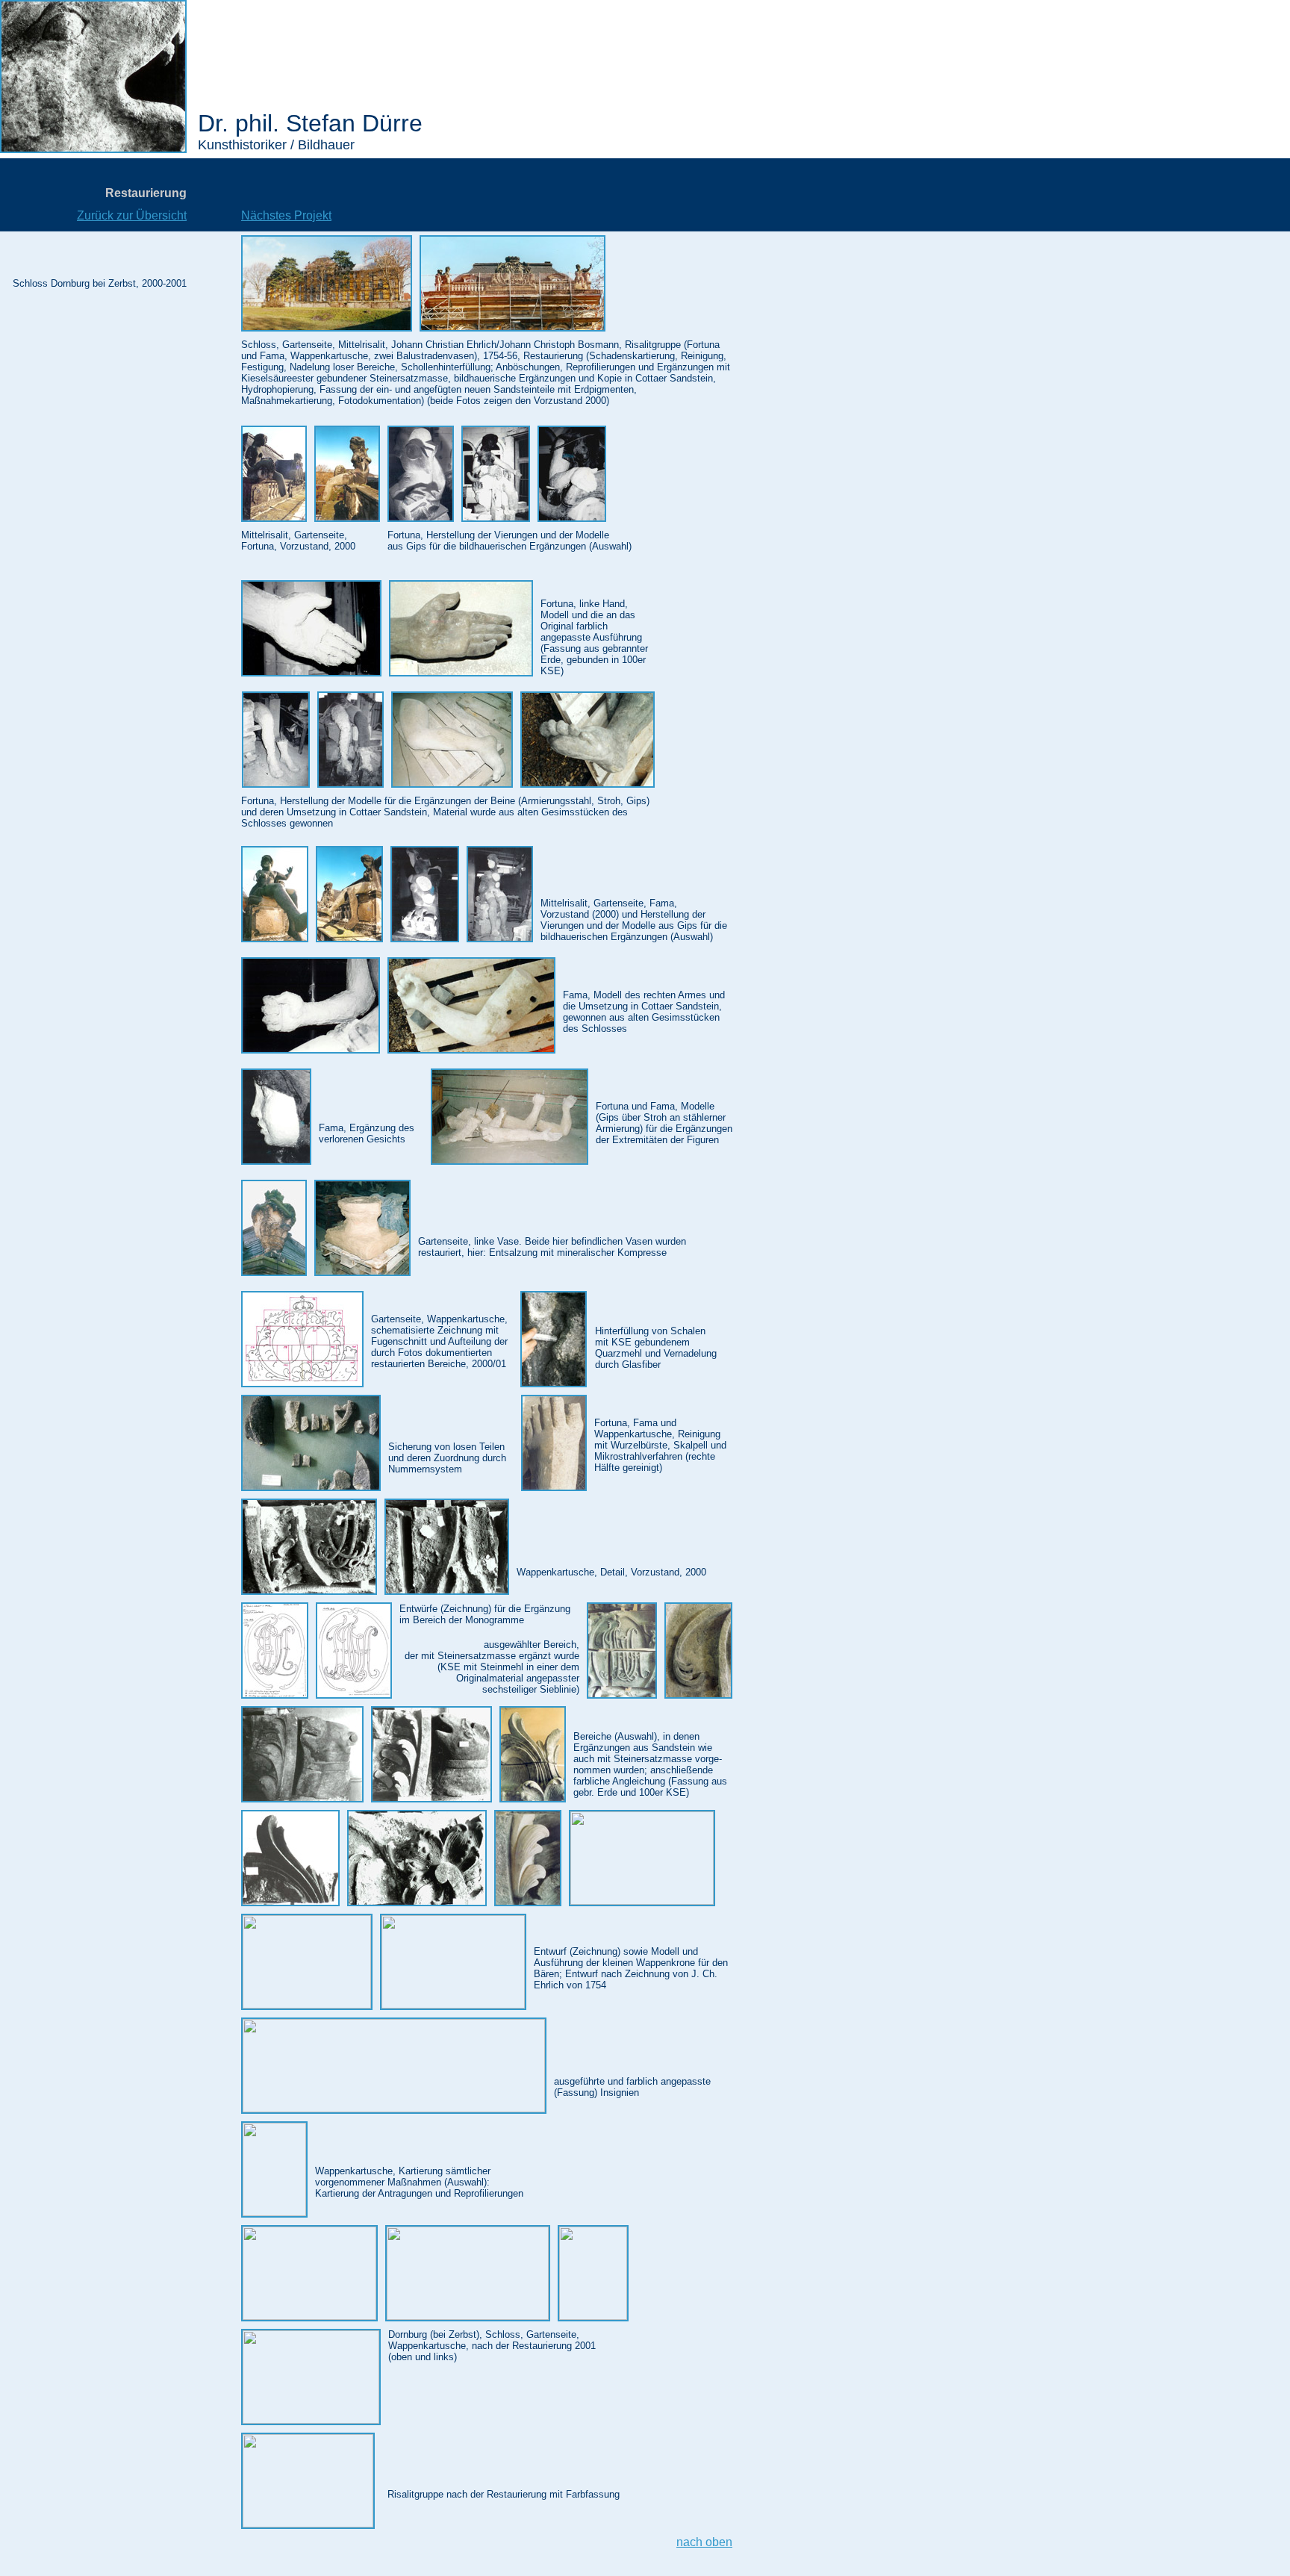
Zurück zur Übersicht (132, 215)
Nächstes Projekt (286, 215)
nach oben (704, 2542)
